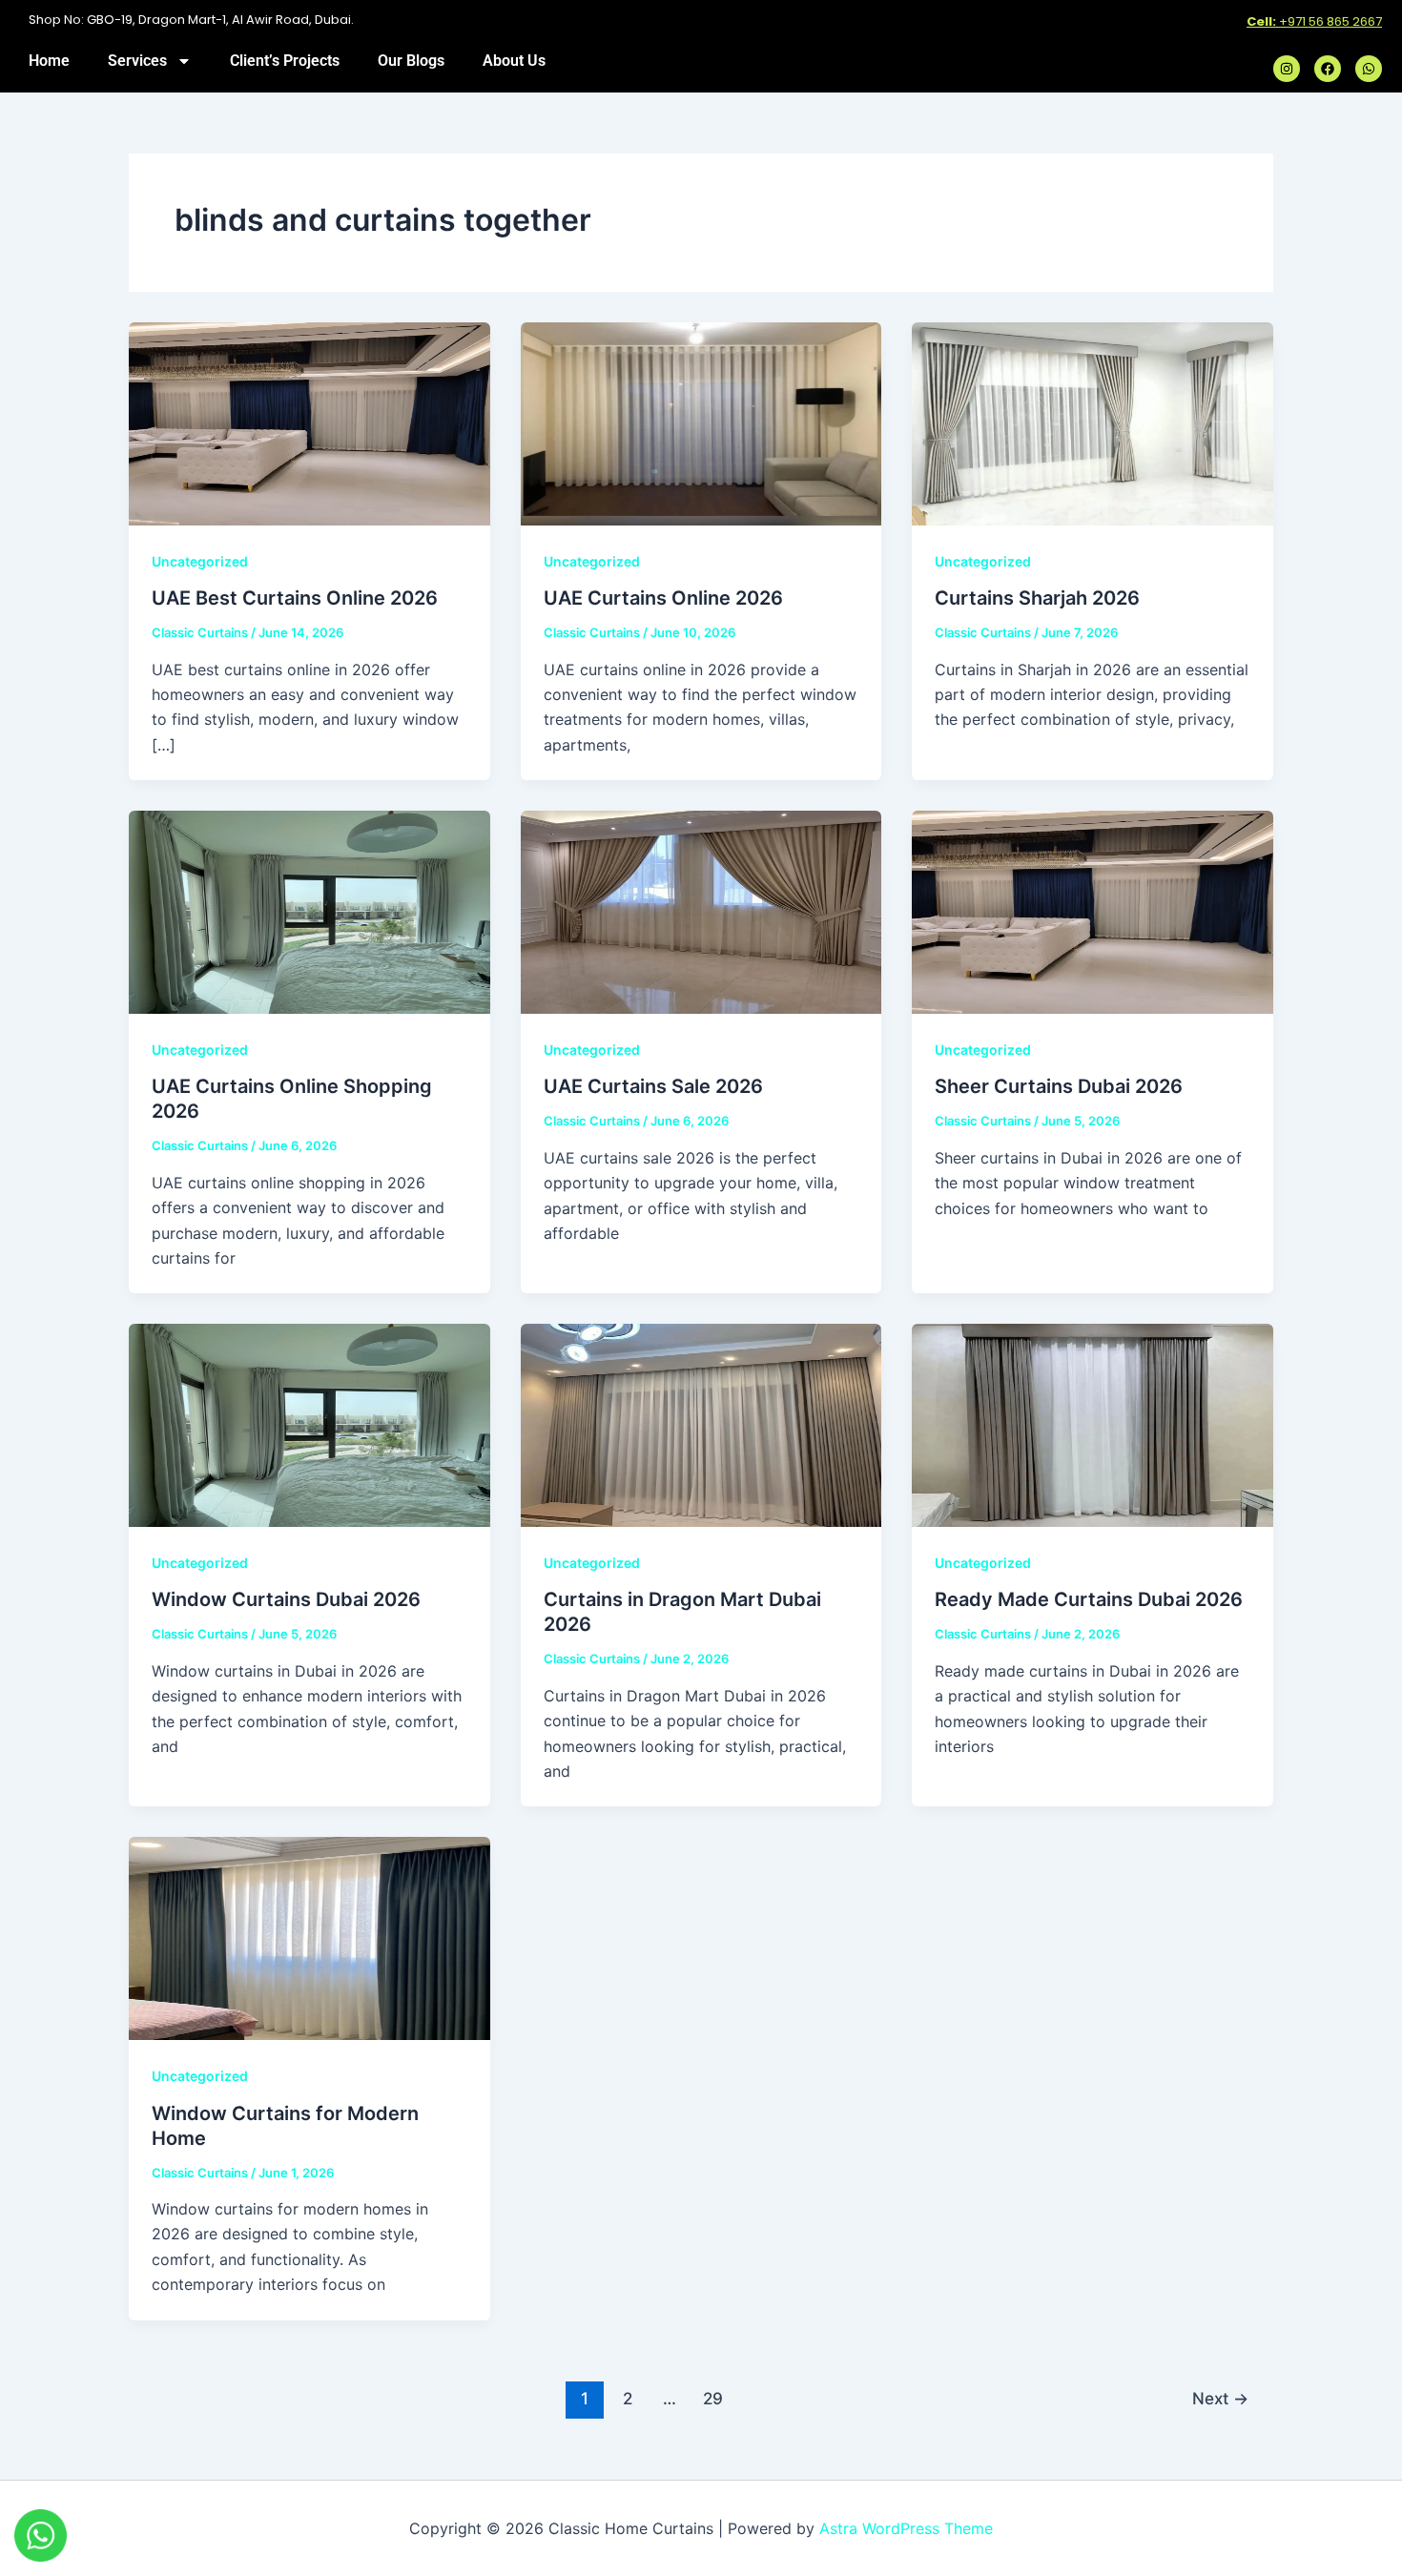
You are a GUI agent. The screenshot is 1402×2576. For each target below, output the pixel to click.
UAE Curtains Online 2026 (663, 598)
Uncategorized (200, 561)
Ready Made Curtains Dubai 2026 (1089, 1599)
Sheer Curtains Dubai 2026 (1059, 1086)
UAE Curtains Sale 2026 (653, 1086)
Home (49, 61)
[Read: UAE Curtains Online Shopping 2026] (309, 911)
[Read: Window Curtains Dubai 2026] (309, 1424)
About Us (514, 61)
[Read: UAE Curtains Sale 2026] (701, 911)
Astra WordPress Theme (906, 2528)
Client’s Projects (285, 61)
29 (713, 2398)
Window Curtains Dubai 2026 (286, 1599)
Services (137, 61)
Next (1220, 2398)
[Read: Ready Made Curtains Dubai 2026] (1093, 1424)
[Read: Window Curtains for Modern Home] (309, 1937)
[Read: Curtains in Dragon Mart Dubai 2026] (701, 1424)
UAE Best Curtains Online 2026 (295, 598)
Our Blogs (411, 61)
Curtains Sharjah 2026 (1037, 598)
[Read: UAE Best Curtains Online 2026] (309, 422)
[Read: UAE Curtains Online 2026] (701, 422)
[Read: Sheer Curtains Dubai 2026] (1093, 911)
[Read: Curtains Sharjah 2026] (1093, 422)
